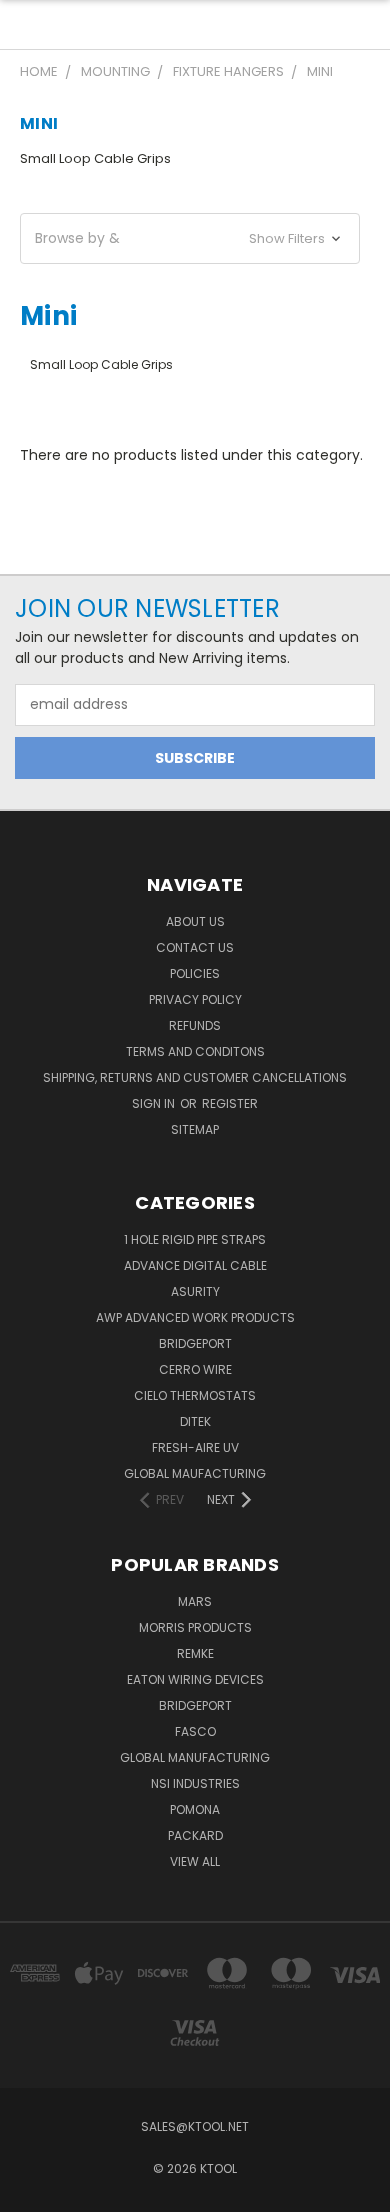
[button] (190, 238)
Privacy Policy (195, 999)
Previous (31, 2192)
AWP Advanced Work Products (195, 1317)
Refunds (195, 1025)
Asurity (195, 1291)
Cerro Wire (195, 1369)
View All (195, 1861)
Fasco (195, 1731)
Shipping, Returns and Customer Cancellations (195, 1077)
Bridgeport (195, 1343)
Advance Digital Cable (195, 1265)
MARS (195, 1601)
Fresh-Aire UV (195, 1447)
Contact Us (195, 947)
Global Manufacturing (195, 1757)
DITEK (195, 1421)
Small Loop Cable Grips (95, 158)
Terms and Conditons (195, 1051)
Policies (195, 973)
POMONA (195, 1809)
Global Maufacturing (195, 1473)
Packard (195, 1835)
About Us (195, 921)
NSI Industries (195, 1783)
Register (230, 1103)
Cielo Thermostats (195, 1395)
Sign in (155, 1103)
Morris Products (195, 1627)
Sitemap (195, 1129)
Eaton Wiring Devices (195, 1679)
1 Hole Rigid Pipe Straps (195, 1239)
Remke (195, 1653)
